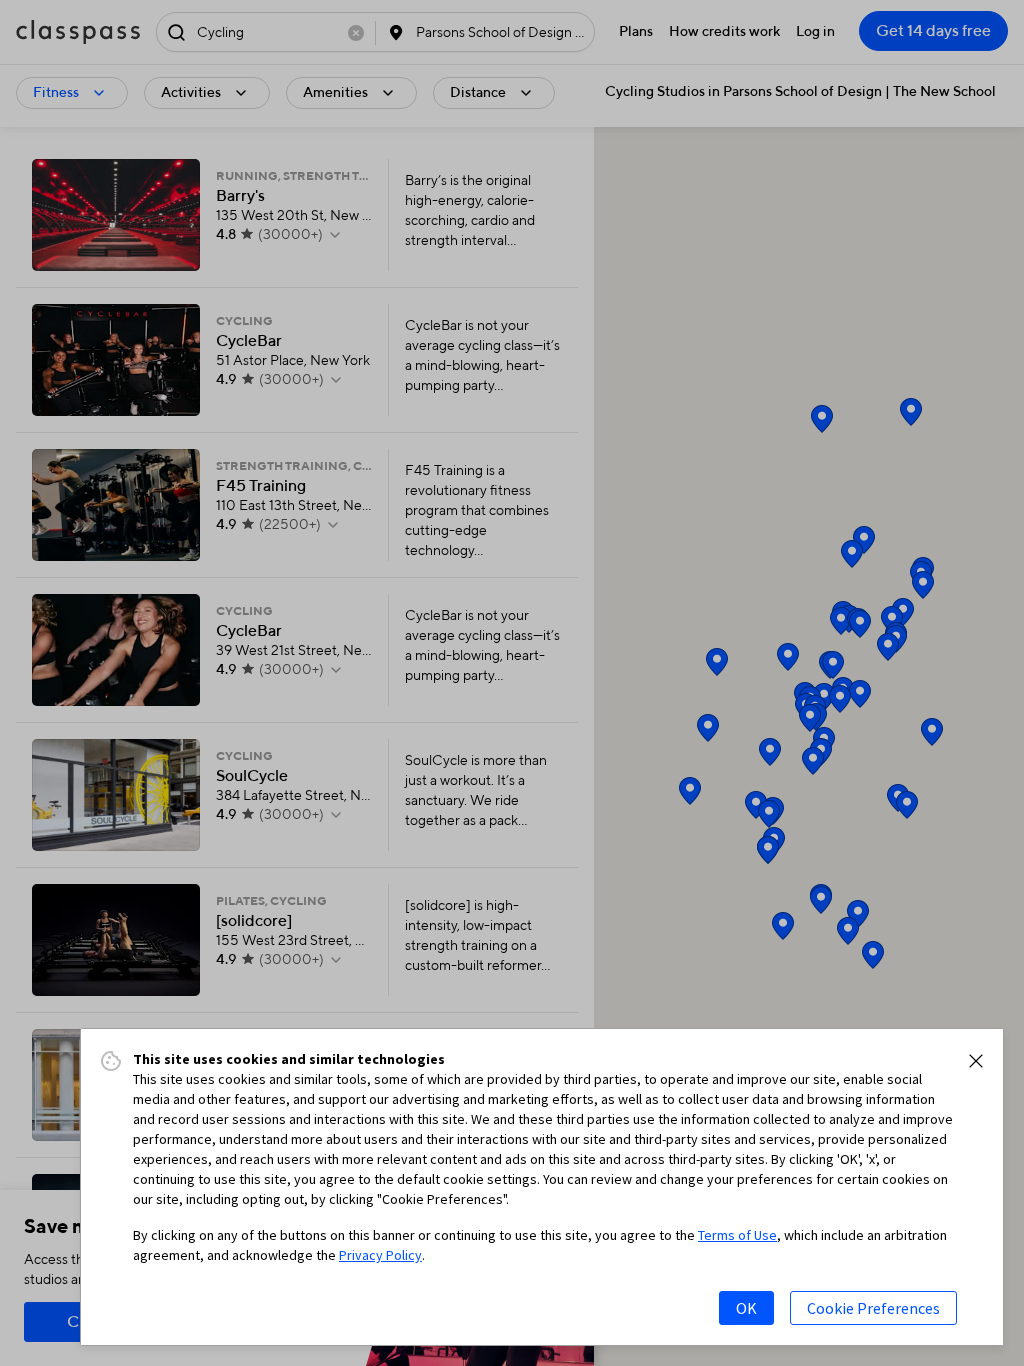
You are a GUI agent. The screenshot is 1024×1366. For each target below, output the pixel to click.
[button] (976, 1061)
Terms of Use (737, 1235)
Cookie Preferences (873, 1308)
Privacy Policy (380, 1255)
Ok (746, 1308)
